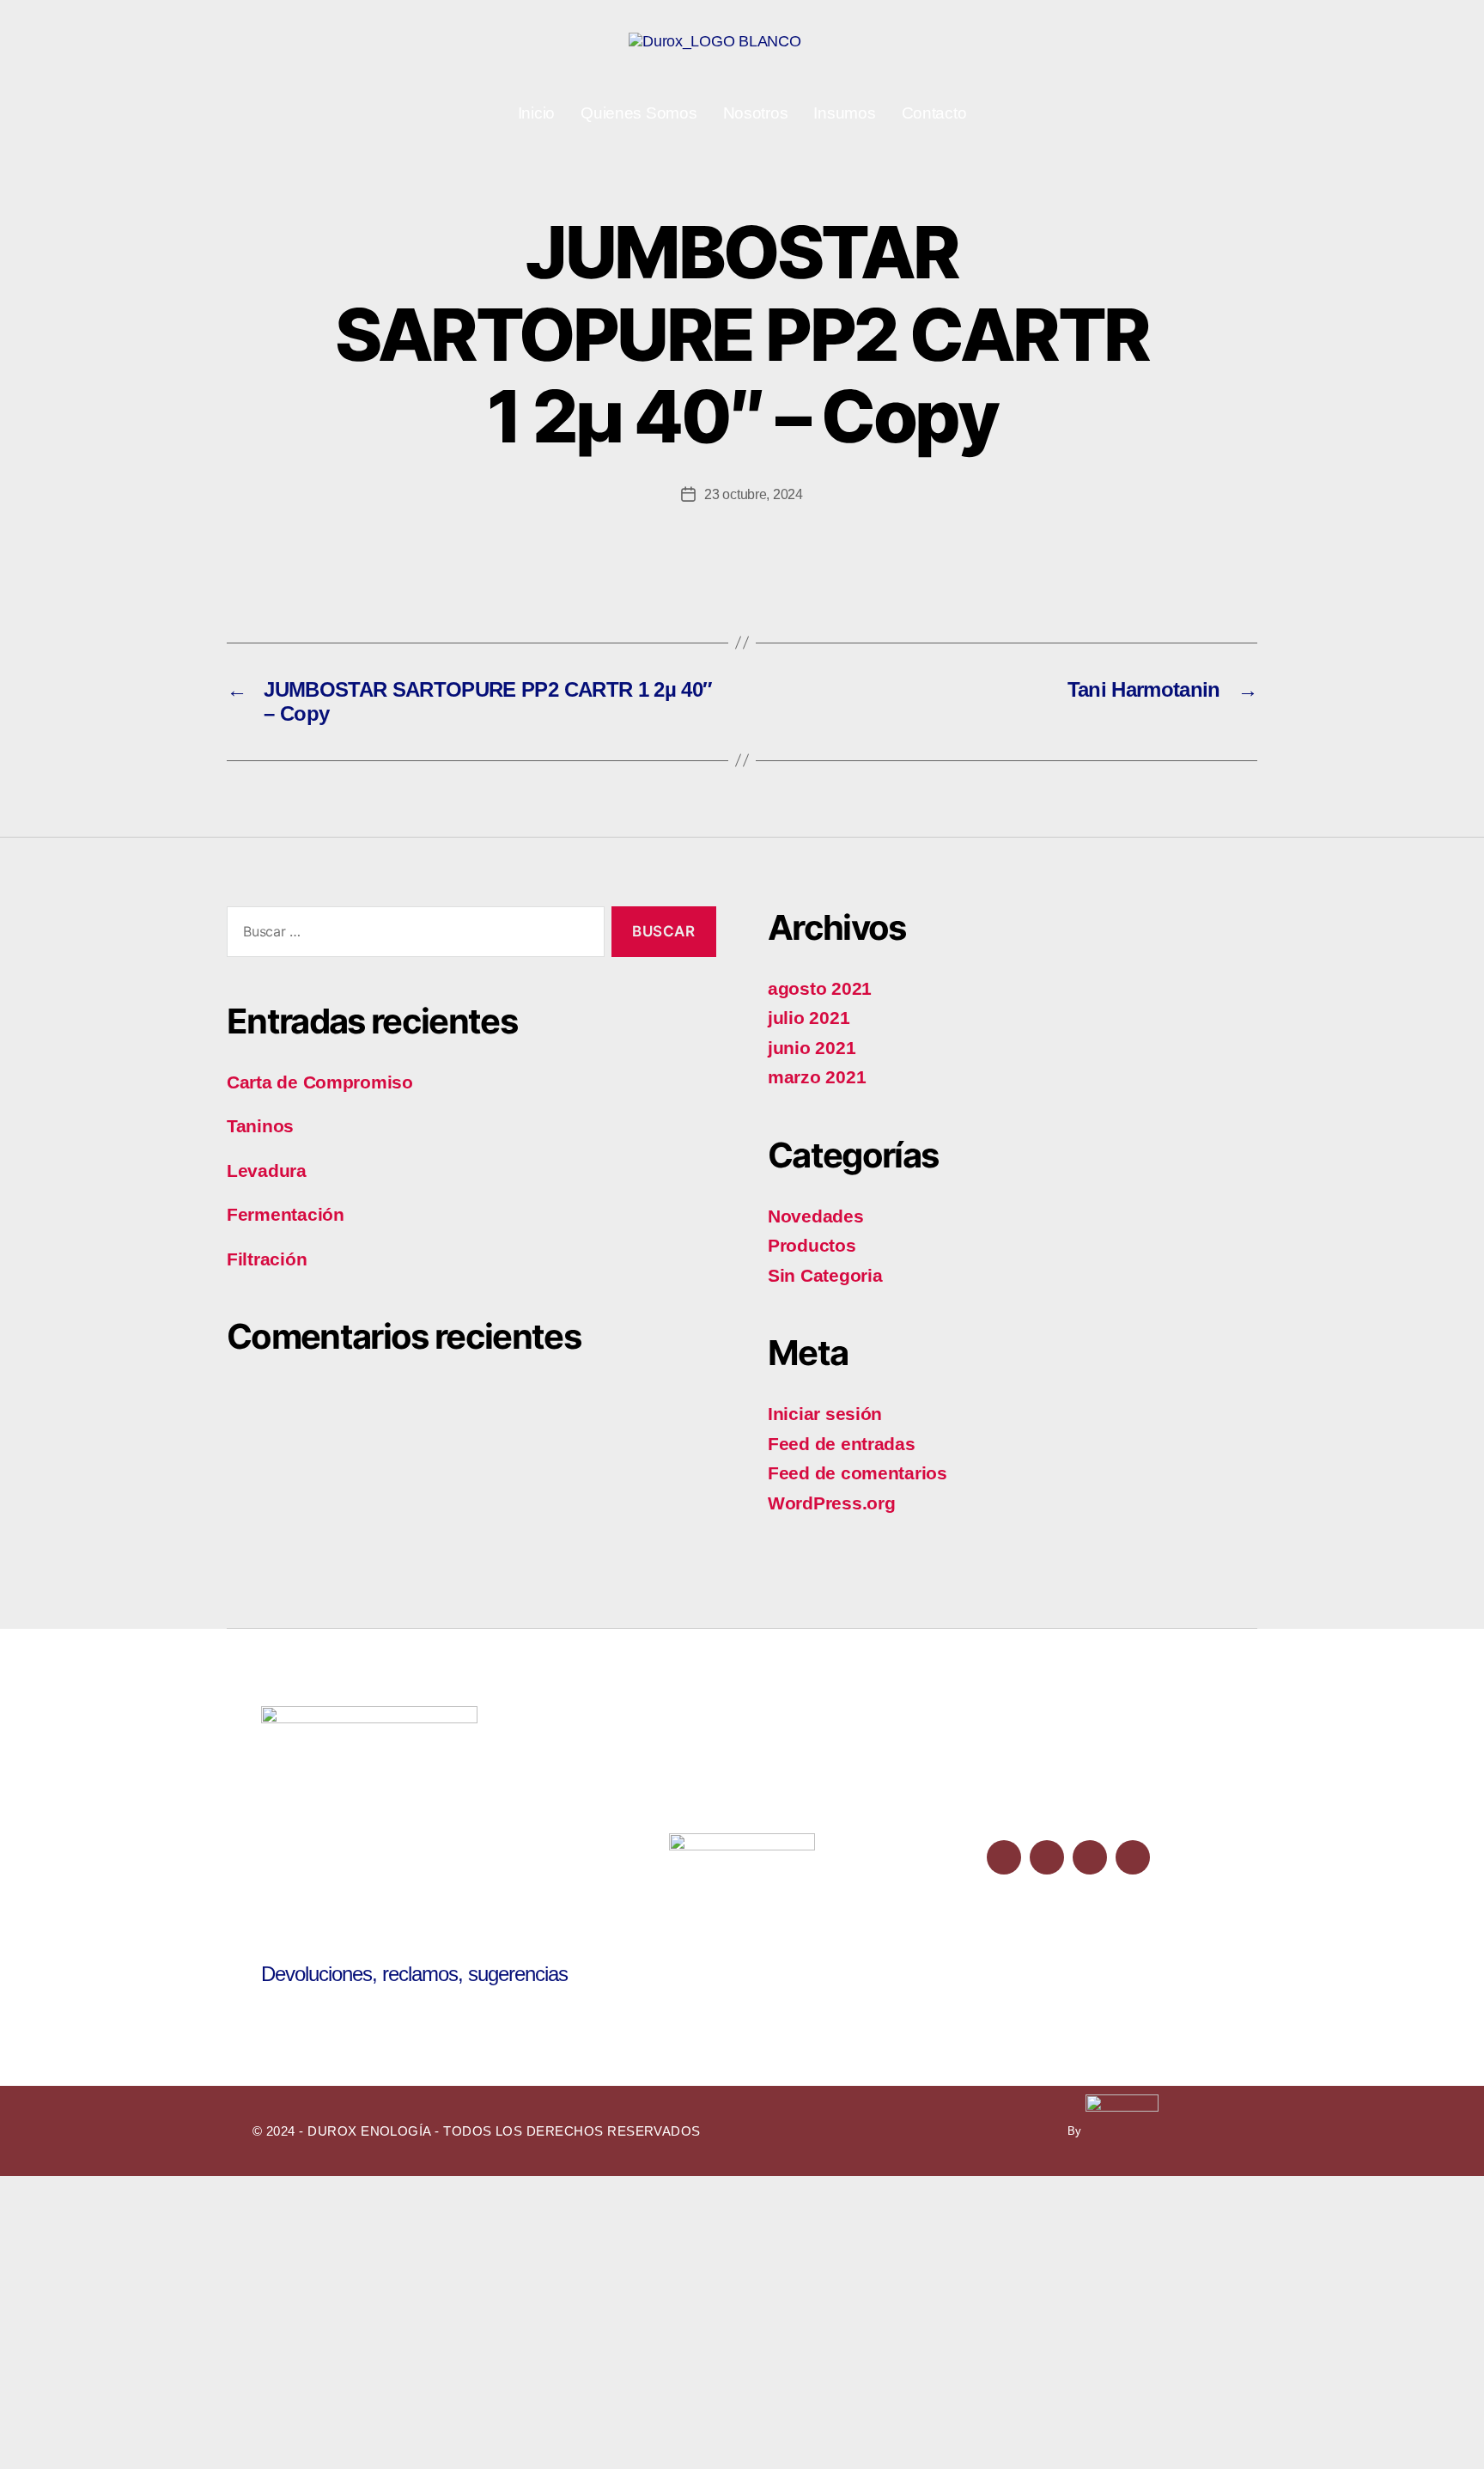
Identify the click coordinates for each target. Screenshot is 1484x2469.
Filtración (267, 1259)
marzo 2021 (817, 1077)
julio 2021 (809, 1018)
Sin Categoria (825, 1275)
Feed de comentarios (858, 1473)
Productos (812, 1245)
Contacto (934, 113)
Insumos (844, 113)
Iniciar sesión (825, 1414)
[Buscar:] (412, 935)
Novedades (816, 1216)
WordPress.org (832, 1503)
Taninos (260, 1126)
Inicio (536, 113)
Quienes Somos (639, 113)
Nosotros (756, 113)
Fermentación (286, 1214)
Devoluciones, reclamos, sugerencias (414, 1974)
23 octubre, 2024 (754, 494)
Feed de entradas (842, 1444)
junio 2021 (812, 1048)
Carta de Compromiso (320, 1082)
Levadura (267, 1170)
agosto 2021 (820, 988)
